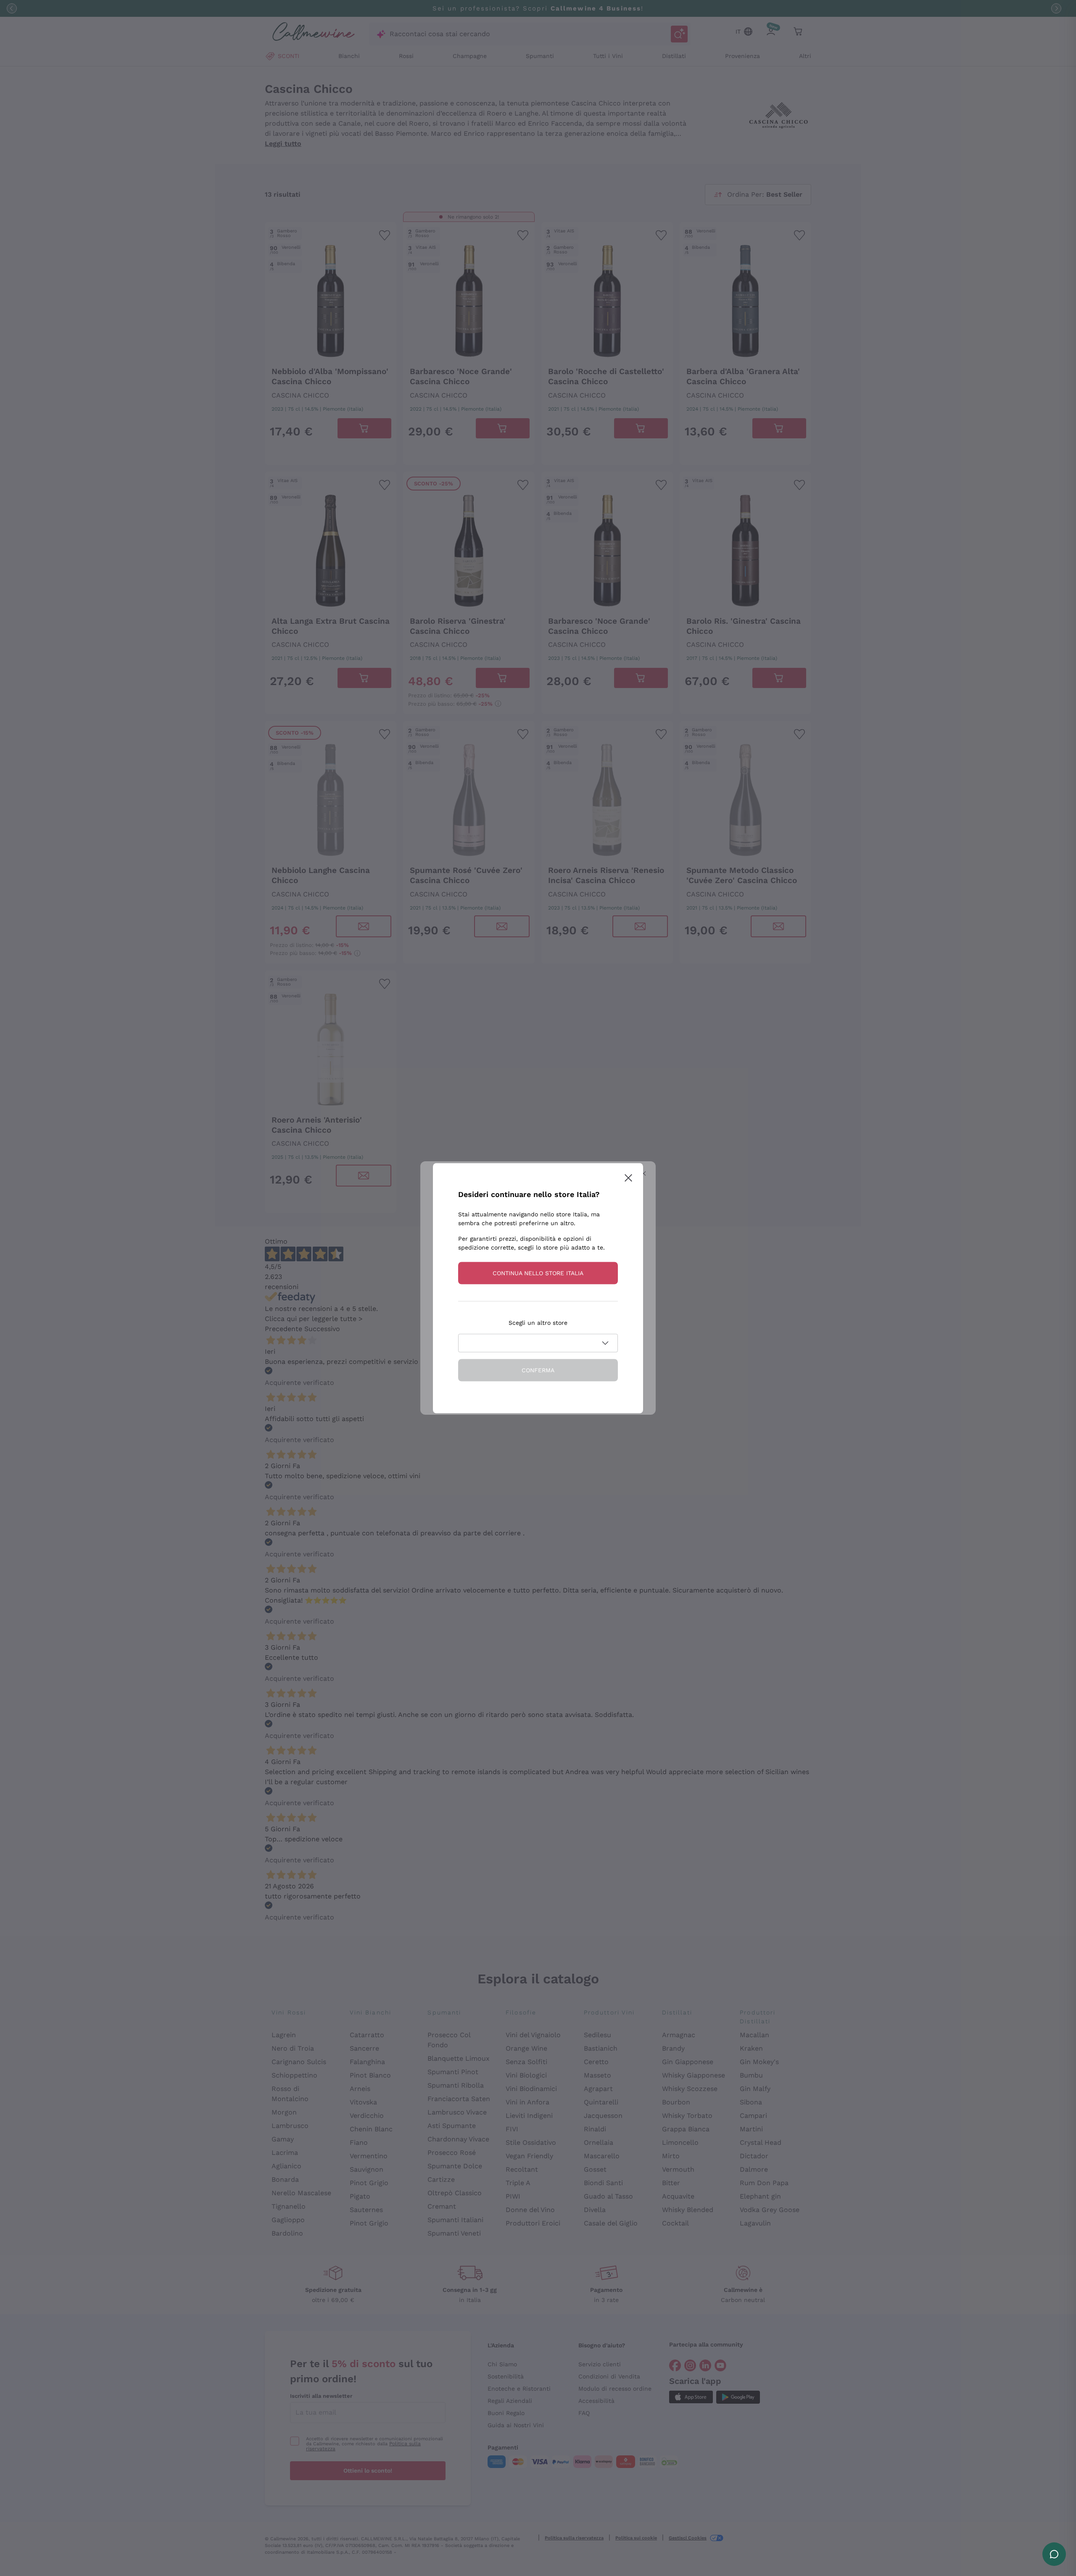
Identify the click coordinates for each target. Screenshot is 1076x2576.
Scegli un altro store (538, 1322)
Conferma (538, 1370)
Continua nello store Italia (538, 1273)
